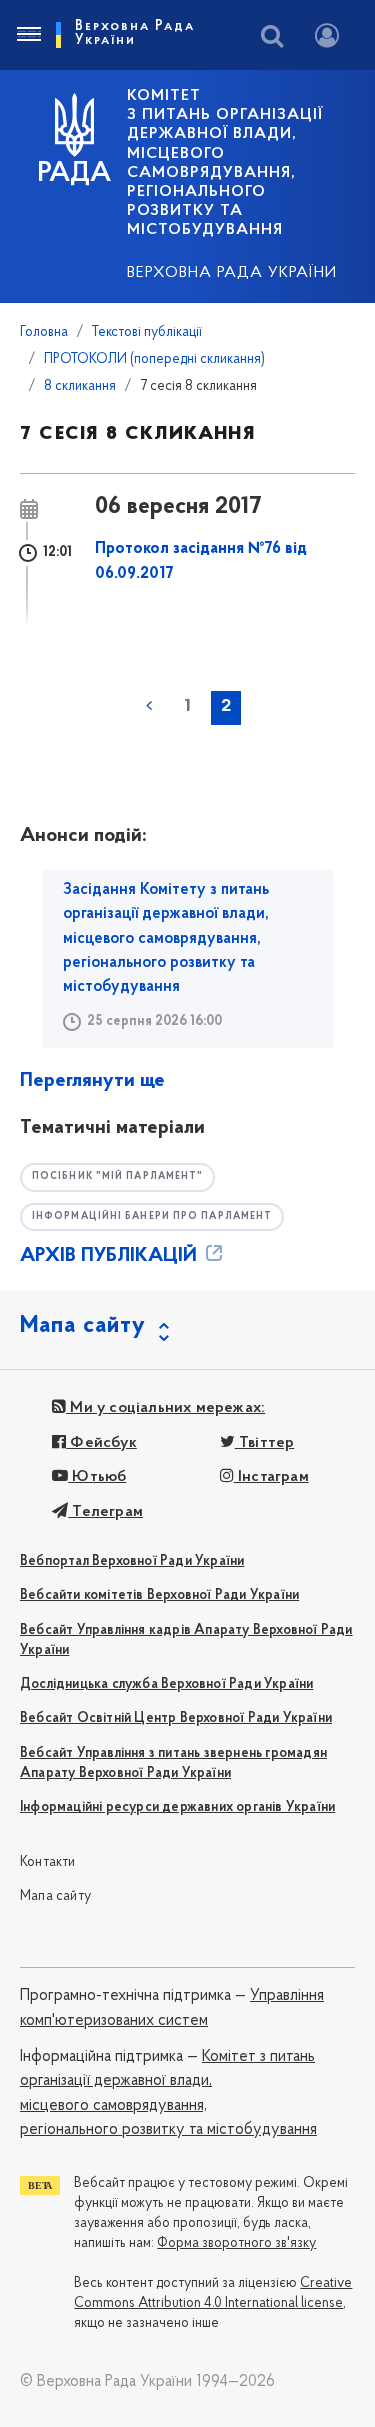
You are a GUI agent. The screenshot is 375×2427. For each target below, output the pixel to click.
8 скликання (80, 386)
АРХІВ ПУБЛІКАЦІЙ (111, 1256)
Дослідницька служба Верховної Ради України (166, 1684)
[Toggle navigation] (28, 35)
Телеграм (105, 1512)
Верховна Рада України (232, 273)
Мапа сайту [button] (83, 1326)
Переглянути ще (92, 1081)
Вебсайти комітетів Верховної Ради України (159, 1595)
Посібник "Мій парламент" (117, 1176)
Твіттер (265, 1443)
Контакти (48, 1862)
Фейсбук (101, 1443)
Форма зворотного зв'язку (236, 2243)
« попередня (149, 706)
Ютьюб (97, 1477)
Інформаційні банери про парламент (152, 1216)
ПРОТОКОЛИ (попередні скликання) (154, 359)
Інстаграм (271, 1477)
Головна (44, 332)
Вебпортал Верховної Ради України (132, 1561)
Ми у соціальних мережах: (165, 1408)
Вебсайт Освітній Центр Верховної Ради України (176, 1718)
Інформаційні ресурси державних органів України (177, 1807)
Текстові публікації (147, 332)
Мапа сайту (55, 1896)
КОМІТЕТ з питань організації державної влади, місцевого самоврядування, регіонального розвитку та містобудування (225, 163)
